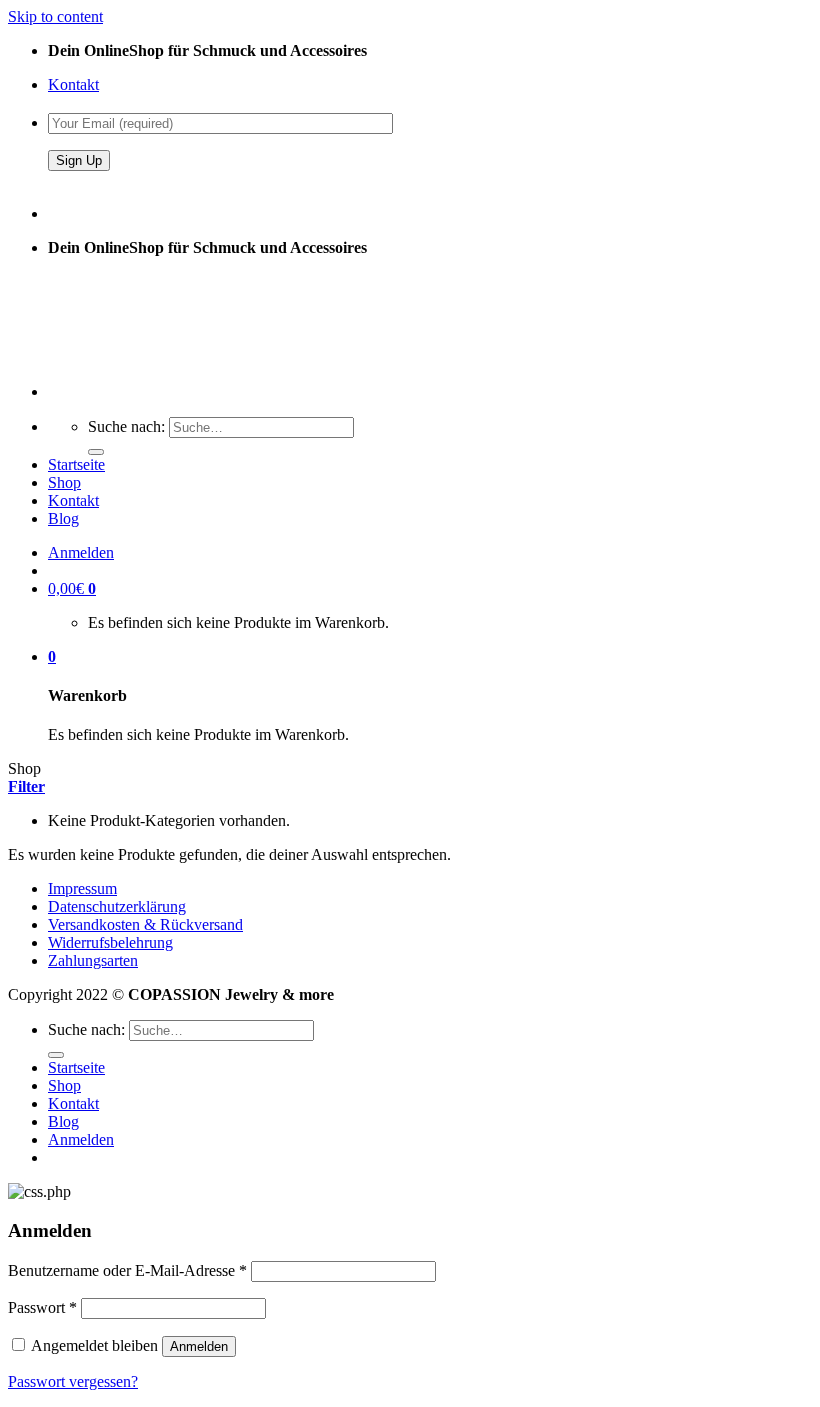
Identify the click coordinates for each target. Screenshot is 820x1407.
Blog (63, 518)
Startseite (76, 464)
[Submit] (96, 452)
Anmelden (199, 1346)
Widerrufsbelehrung (110, 942)
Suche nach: (126, 426)
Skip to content (55, 16)
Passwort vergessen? (73, 1381)
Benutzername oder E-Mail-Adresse (127, 1270)
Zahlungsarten (93, 960)
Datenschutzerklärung (117, 906)
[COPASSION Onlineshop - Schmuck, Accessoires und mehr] (122, 357)
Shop (64, 482)
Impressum (82, 888)
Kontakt (73, 84)
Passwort (42, 1307)
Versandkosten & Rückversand (145, 924)
